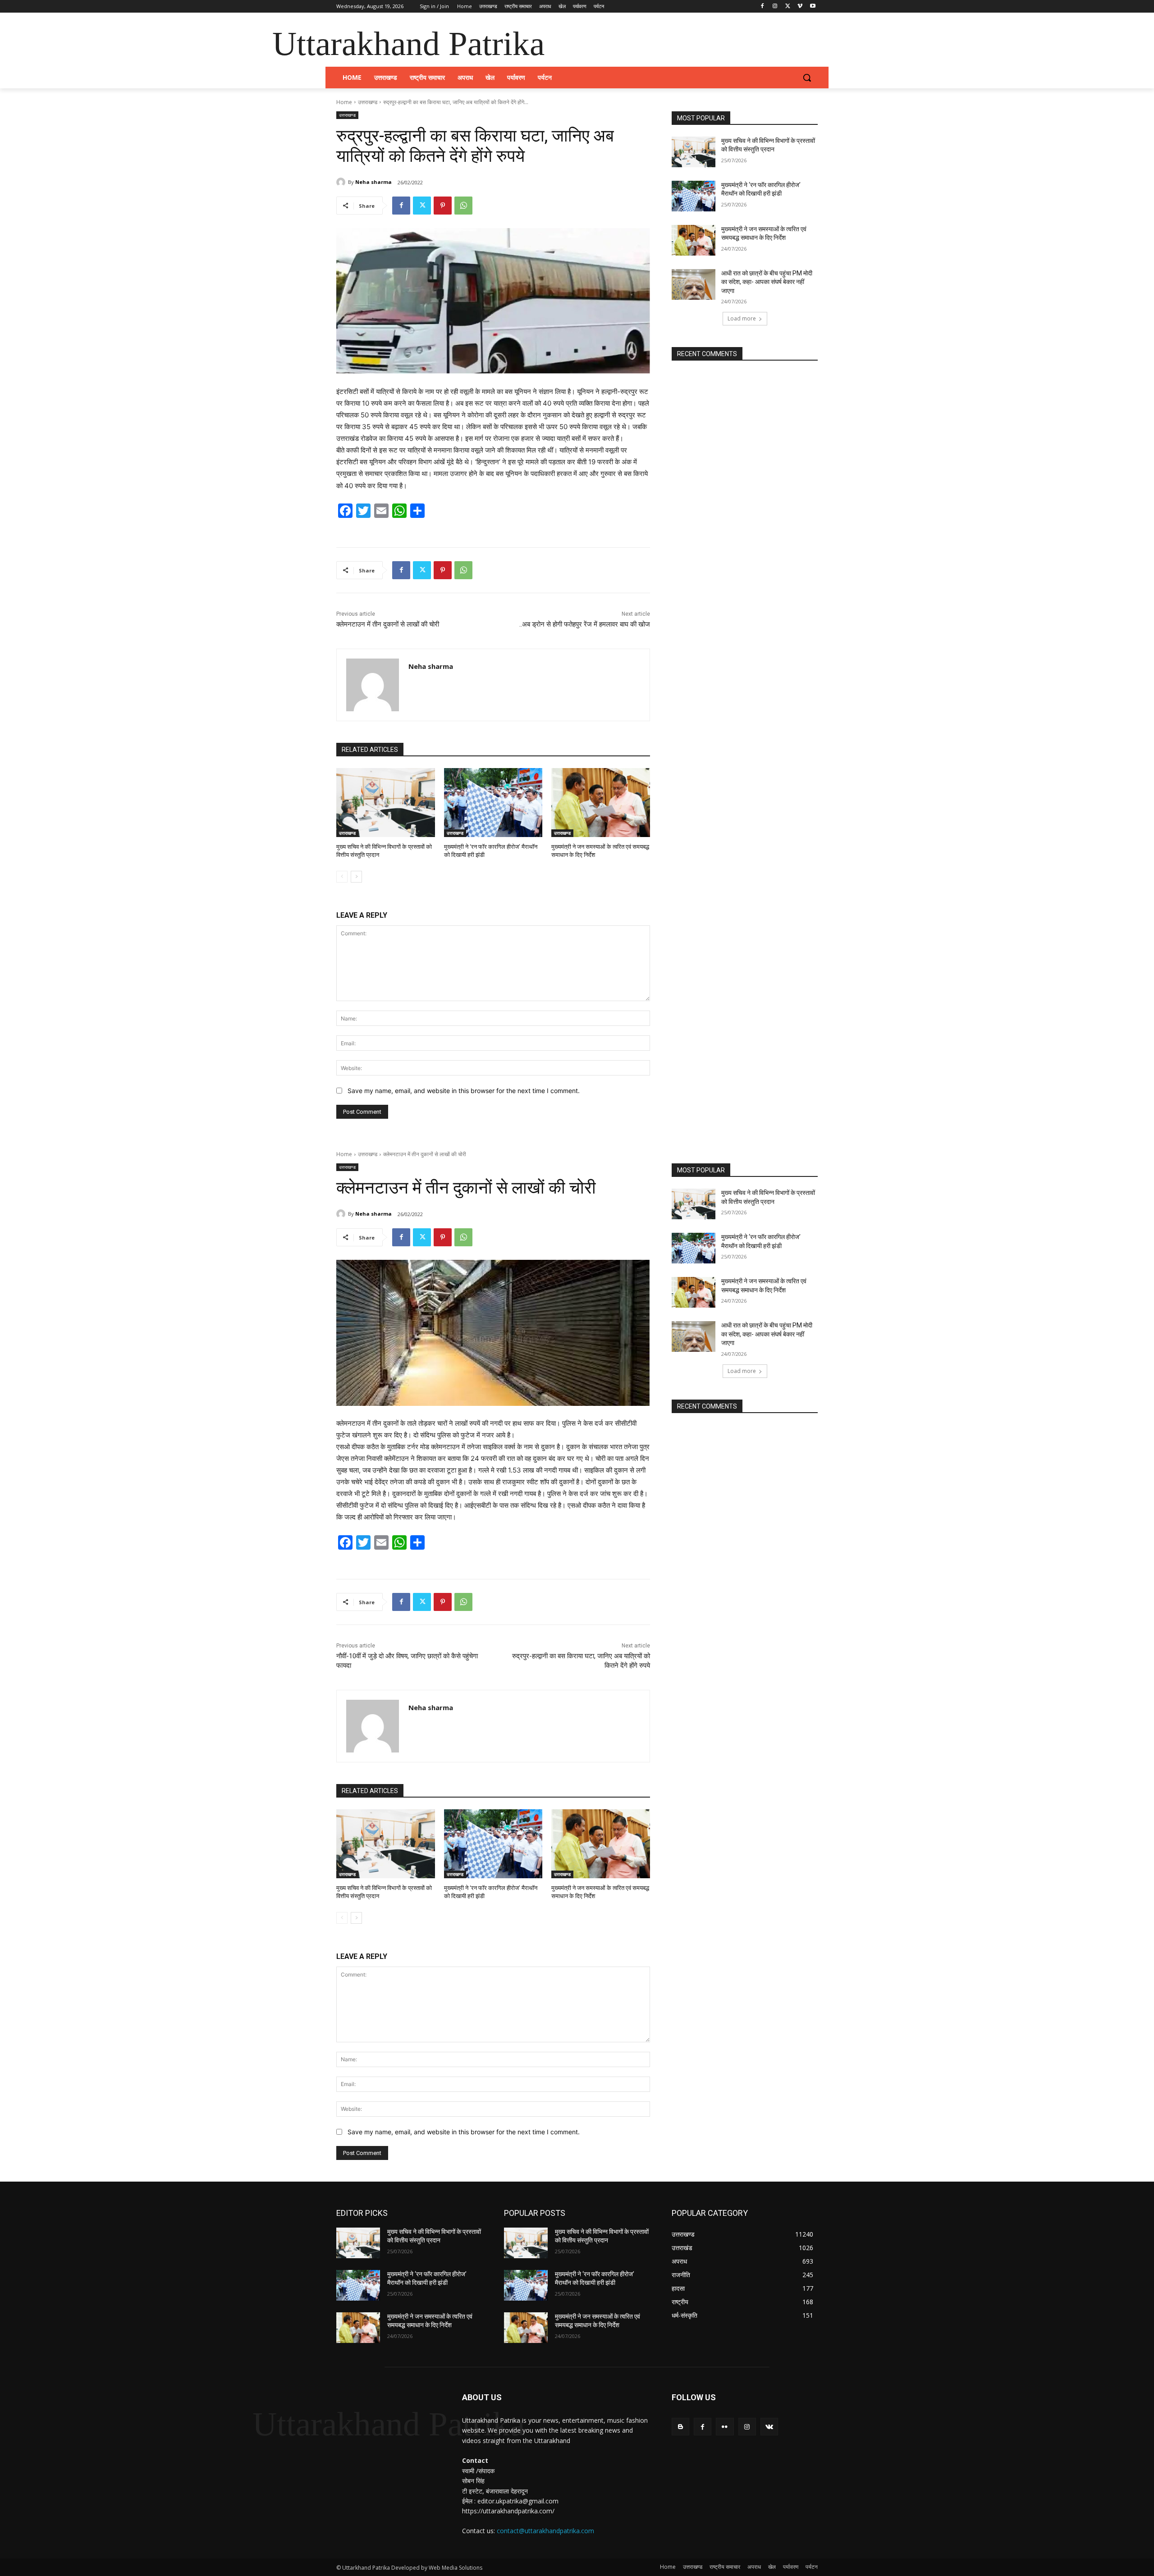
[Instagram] (775, 7)
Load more (742, 318)
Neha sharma (373, 182)
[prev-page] (342, 877)
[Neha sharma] (342, 182)
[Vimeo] (800, 7)
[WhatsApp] (463, 206)
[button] (807, 78)
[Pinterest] (443, 206)
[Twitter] (788, 7)
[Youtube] (813, 7)
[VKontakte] (769, 2427)
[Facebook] (762, 7)
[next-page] (356, 877)
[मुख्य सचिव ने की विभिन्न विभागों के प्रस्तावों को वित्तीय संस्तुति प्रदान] (386, 803)
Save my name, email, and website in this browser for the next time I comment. (464, 1091)
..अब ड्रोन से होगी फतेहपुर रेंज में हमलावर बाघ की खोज (585, 624)
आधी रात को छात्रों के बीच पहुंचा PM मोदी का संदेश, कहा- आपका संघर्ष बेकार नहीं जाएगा (767, 282)
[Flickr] (725, 2427)
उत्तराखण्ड (368, 102)
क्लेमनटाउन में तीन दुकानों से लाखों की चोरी (388, 624)
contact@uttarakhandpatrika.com (545, 2531)
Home (344, 102)
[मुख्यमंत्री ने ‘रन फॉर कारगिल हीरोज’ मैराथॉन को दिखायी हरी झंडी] (493, 803)
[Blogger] (680, 2427)
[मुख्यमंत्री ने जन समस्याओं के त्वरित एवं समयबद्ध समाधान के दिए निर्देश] (601, 803)
